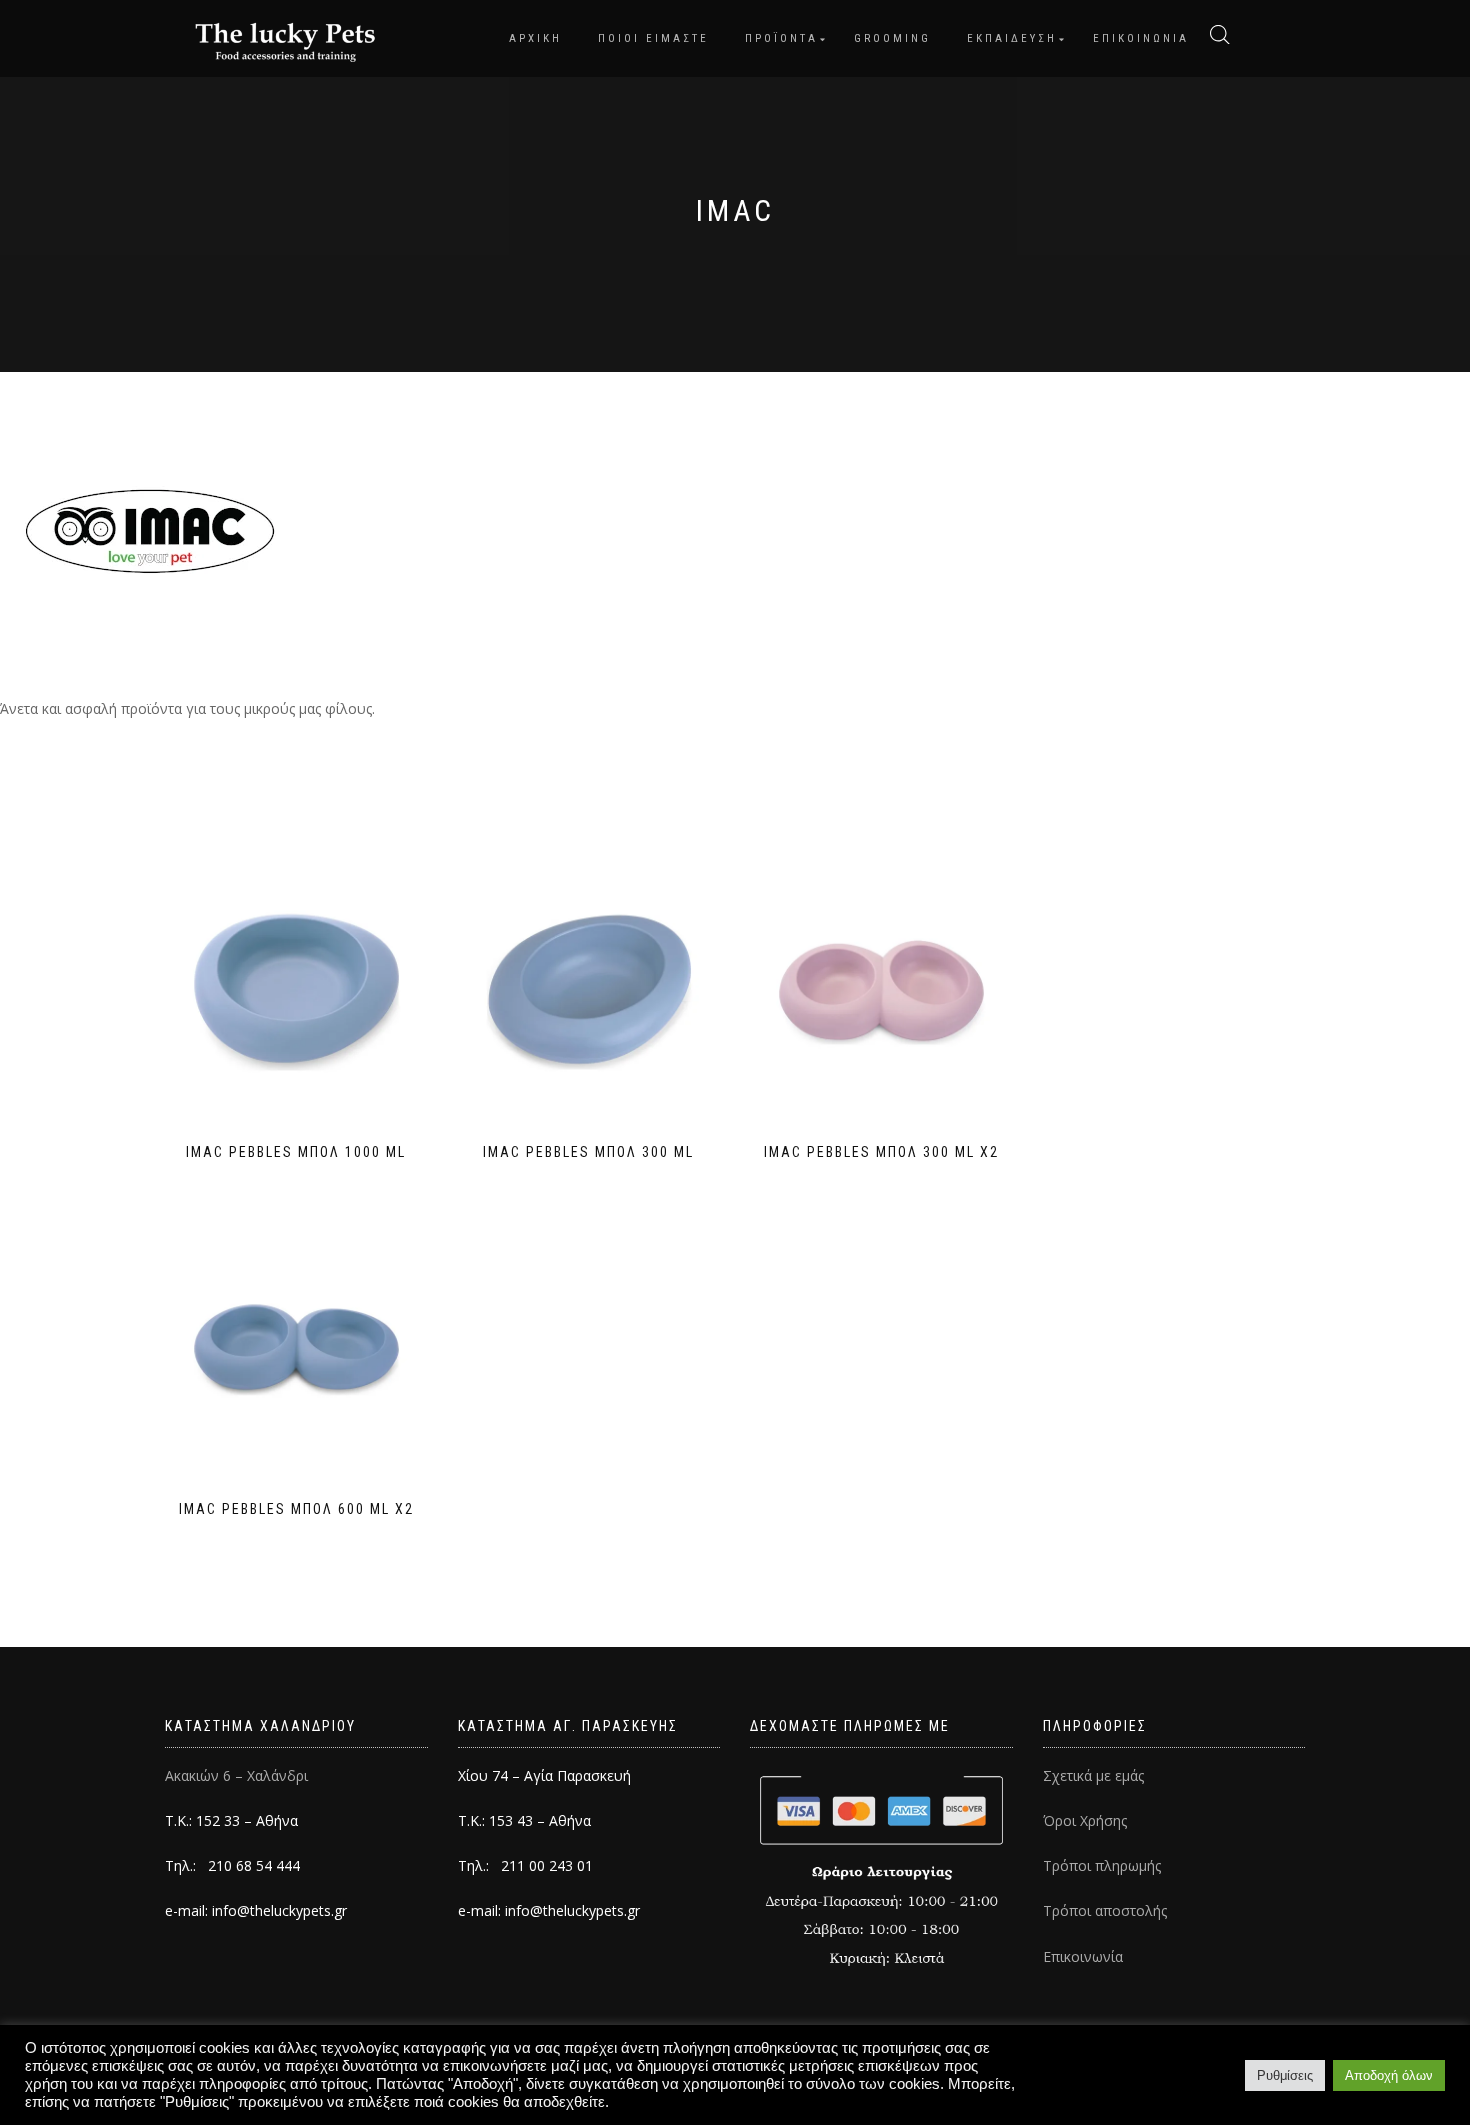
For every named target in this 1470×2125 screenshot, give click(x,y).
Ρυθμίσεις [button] (1285, 2075)
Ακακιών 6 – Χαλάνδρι (236, 1775)
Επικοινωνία (1083, 1956)
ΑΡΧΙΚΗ (535, 38)
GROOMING (892, 38)
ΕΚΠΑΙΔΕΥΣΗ (1012, 38)
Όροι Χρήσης (1085, 1820)
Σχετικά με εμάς (1093, 1775)
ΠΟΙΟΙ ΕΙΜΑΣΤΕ (653, 38)
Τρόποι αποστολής (1105, 1910)
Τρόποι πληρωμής (1102, 1865)
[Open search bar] (1220, 35)
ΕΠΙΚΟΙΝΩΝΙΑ (1141, 38)
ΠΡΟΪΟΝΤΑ (781, 38)
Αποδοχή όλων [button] (1389, 2075)
